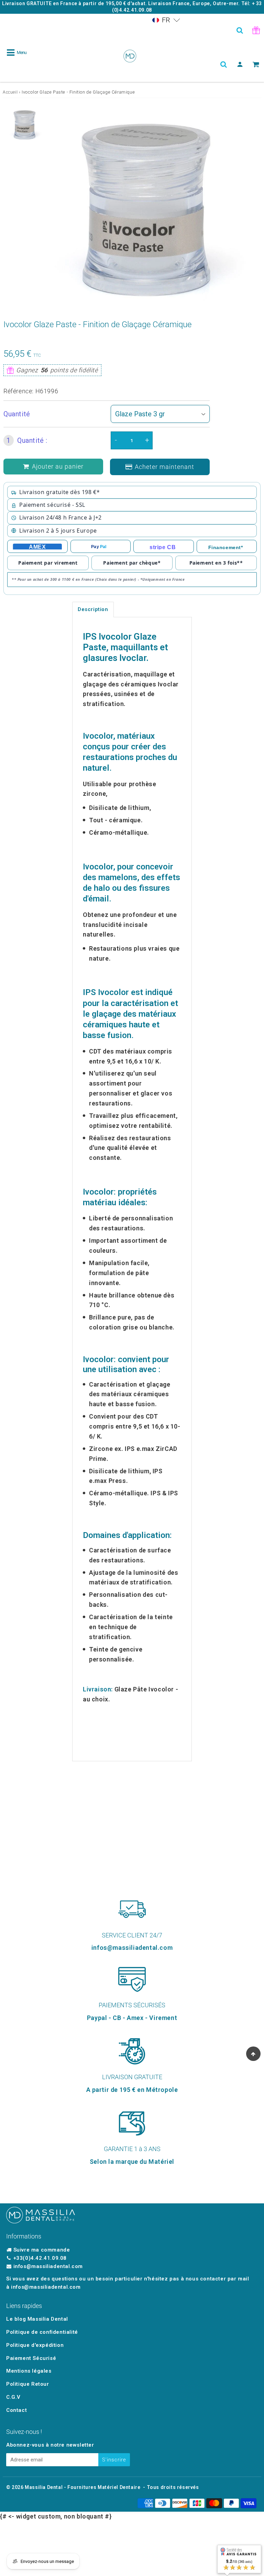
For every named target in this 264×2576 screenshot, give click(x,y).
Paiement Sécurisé (31, 2358)
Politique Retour (28, 2384)
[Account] (240, 64)
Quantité (17, 414)
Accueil (10, 92)
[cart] (256, 64)
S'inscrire (114, 2460)
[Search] (240, 30)
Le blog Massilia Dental (37, 2319)
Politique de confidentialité (42, 2332)
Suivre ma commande (42, 2250)
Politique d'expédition (35, 2345)
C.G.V (13, 2397)
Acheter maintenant (164, 467)
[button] (166, 20)
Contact (16, 2410)
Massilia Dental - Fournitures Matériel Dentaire (82, 2487)
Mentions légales (29, 2371)
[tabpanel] (25, 125)
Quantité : (27, 440)
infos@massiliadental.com (48, 2266)
